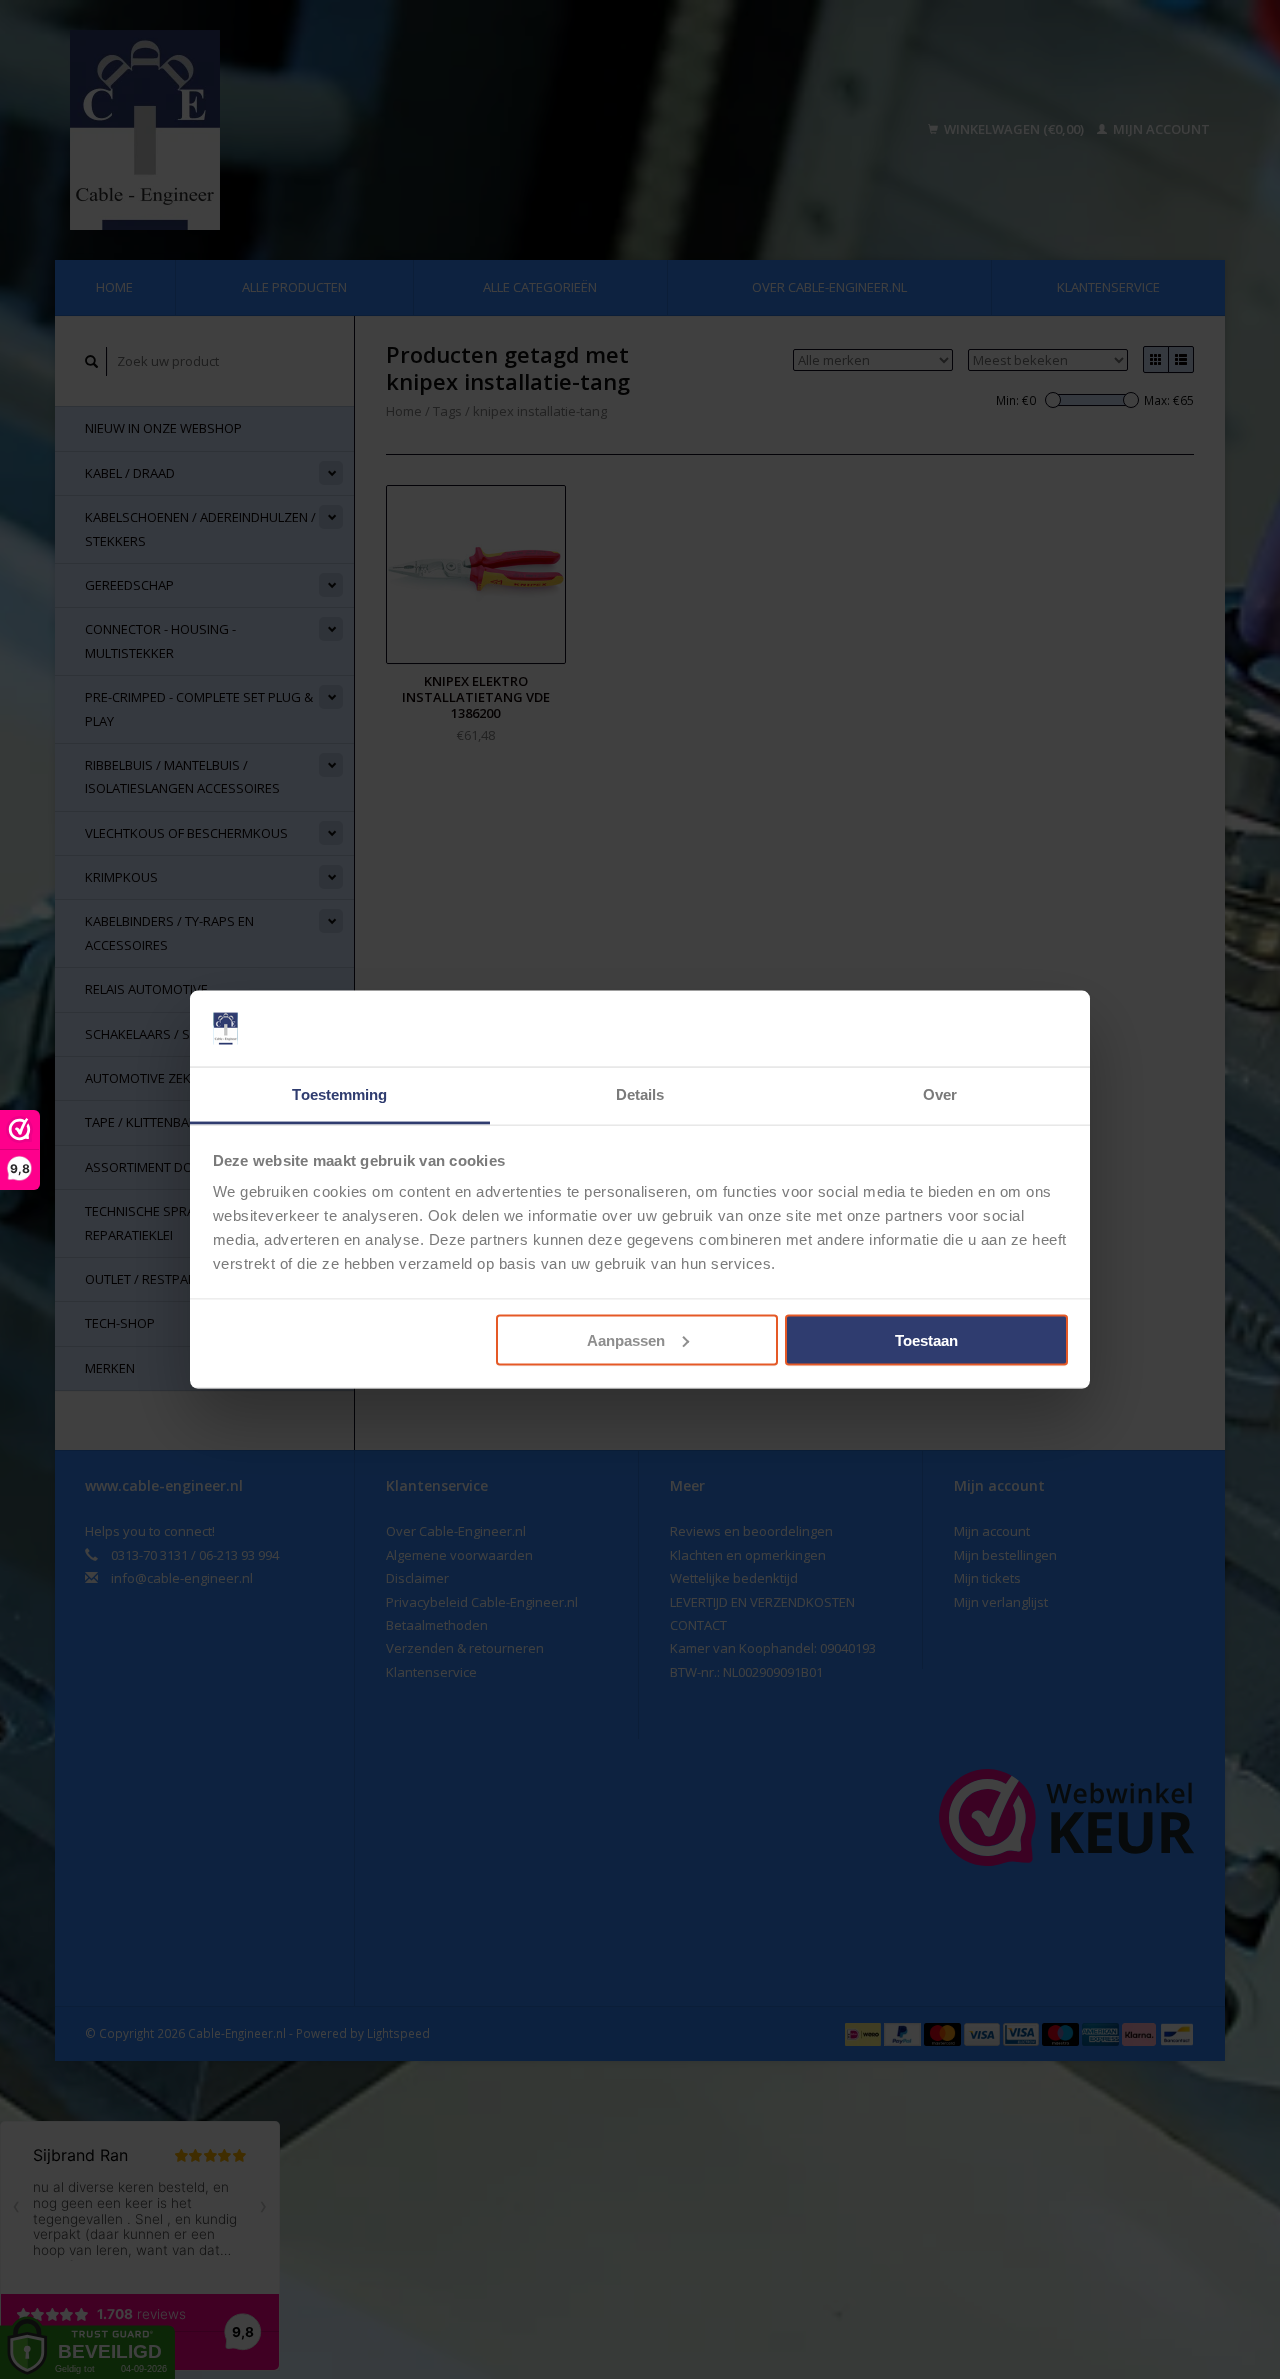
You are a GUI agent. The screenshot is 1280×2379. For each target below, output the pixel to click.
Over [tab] (940, 1094)
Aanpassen (626, 1339)
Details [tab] (640, 1094)
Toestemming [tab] (339, 1094)
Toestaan (926, 1339)
